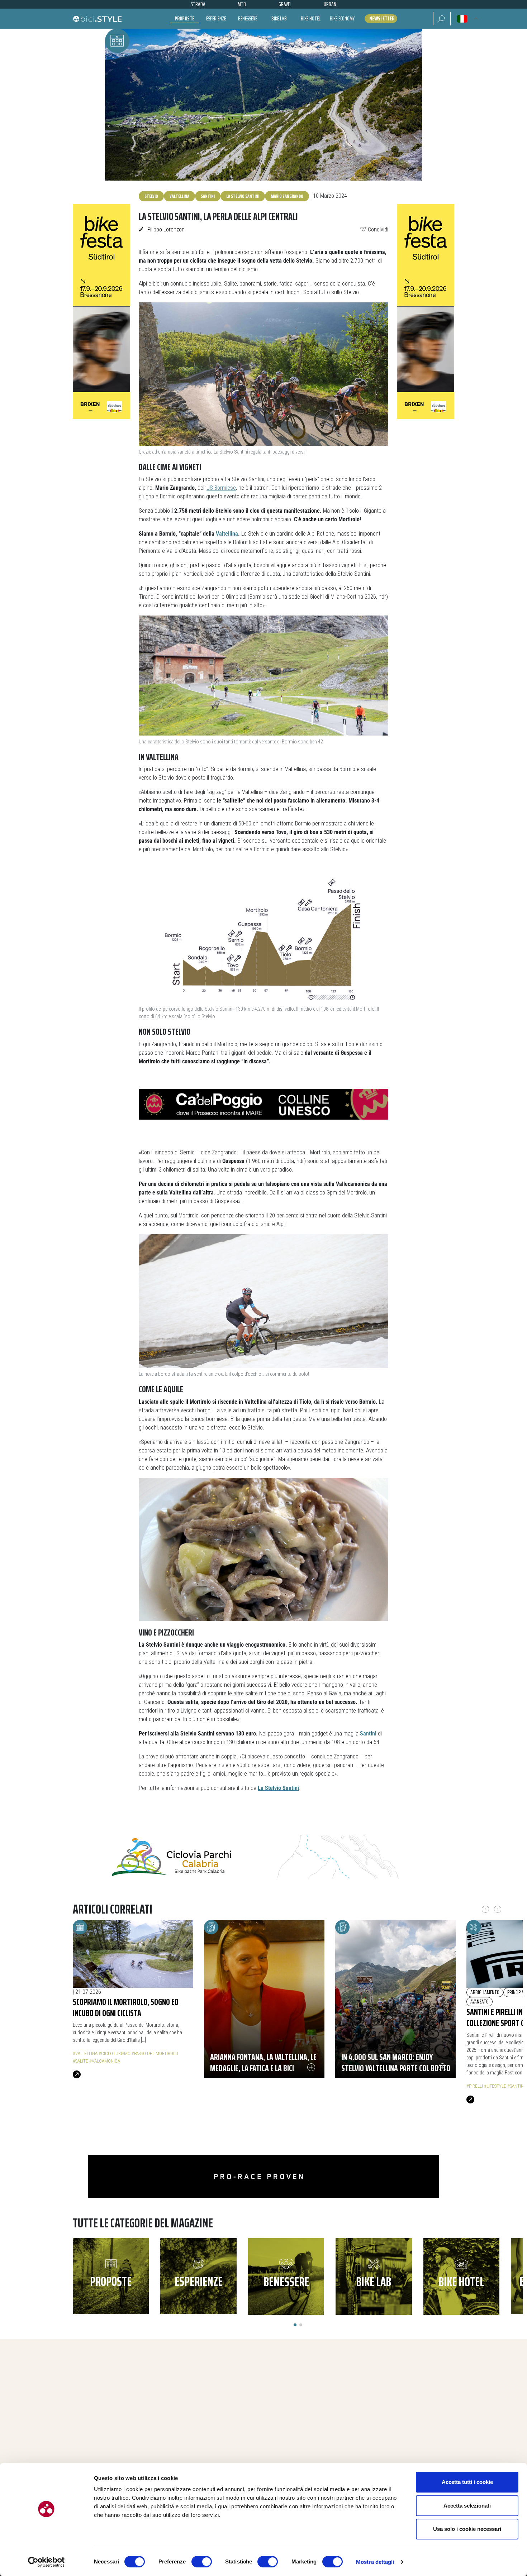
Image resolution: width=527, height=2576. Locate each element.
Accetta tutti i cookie (467, 2482)
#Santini (516, 2086)
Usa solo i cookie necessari (467, 2529)
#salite (80, 2061)
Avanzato (479, 2002)
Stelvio (151, 196)
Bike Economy (342, 18)
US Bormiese (221, 488)
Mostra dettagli (375, 2562)
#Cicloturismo (115, 2053)
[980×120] (263, 1857)
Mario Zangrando (287, 196)
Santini (208, 196)
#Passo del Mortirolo (155, 2053)
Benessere (248, 18)
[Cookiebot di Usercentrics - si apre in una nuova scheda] (46, 2562)
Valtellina (179, 196)
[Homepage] (97, 19)
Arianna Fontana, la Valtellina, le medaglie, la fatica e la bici (263, 2062)
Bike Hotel (311, 18)
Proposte (184, 18)
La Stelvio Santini (243, 196)
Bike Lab (279, 18)
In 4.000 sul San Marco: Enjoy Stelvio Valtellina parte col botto (396, 2062)
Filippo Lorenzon (166, 229)
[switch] (202, 2562)
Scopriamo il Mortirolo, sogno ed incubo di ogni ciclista (126, 2007)
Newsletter (382, 19)
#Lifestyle (495, 2086)
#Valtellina (85, 2053)
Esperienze (216, 18)
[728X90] (263, 1104)
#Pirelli (475, 2086)
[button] (442, 19)
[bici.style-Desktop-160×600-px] (101, 311)
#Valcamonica (105, 2061)
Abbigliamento (485, 1992)
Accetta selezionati (467, 2506)
